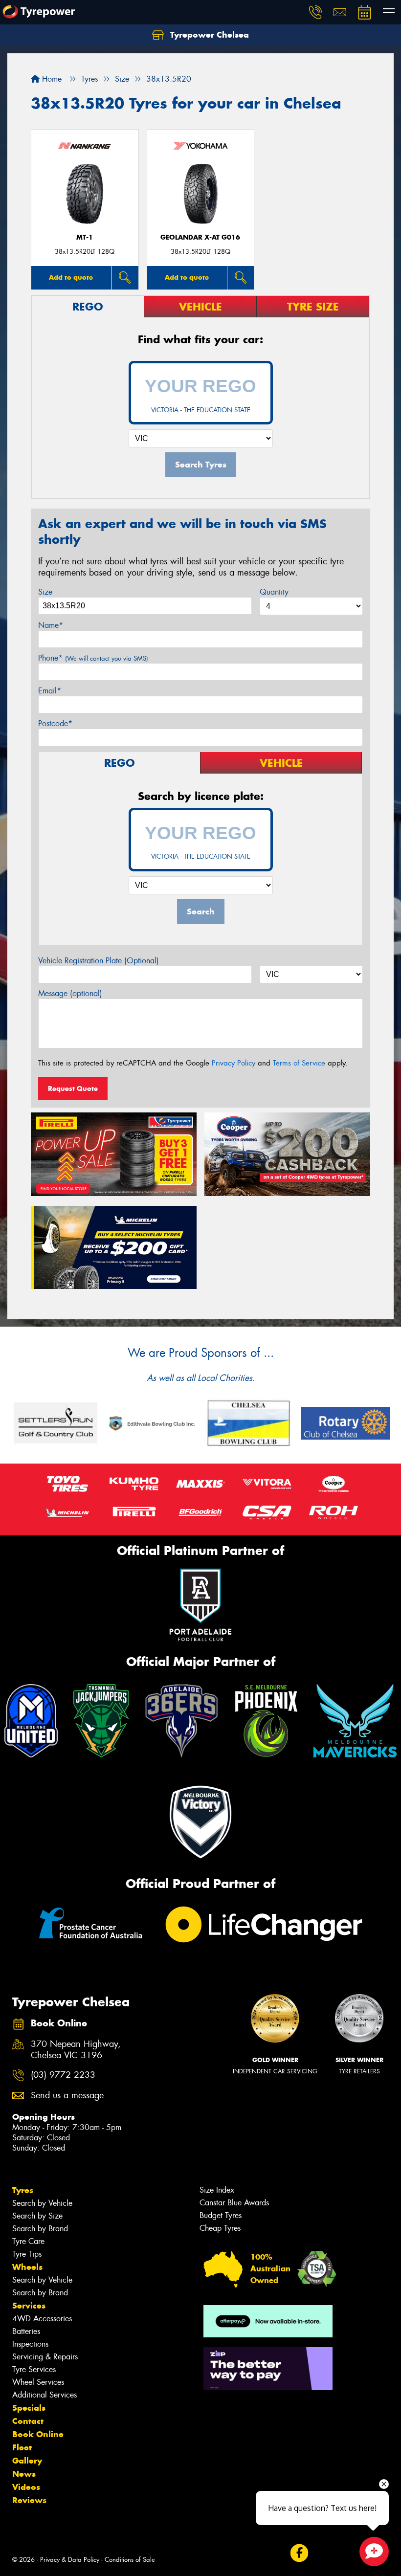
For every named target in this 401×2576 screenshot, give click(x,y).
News (24, 2474)
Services (29, 2306)
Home (51, 79)
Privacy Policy (234, 1063)
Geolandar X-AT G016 (200, 237)
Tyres (23, 2190)
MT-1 (85, 237)
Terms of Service (299, 1063)
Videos (26, 2487)
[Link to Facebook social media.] (299, 2553)
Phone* (93, 658)
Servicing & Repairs (45, 2357)
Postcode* (55, 723)
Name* (51, 625)
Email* (50, 691)
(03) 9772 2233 (63, 2075)
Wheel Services (38, 2382)
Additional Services (45, 2395)
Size (45, 592)
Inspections (30, 2344)
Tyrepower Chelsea (208, 35)
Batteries (26, 2331)
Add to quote (71, 277)
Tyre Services (34, 2369)
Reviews (29, 2500)
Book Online (38, 2434)
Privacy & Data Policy (70, 2560)
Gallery (27, 2461)
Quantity (274, 592)
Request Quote (73, 1088)
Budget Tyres (221, 2215)
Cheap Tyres (220, 2228)
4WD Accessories (42, 2319)
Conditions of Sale (130, 2560)
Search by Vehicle (42, 2203)
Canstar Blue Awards (234, 2203)
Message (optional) (70, 993)
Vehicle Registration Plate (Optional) (99, 961)
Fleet (22, 2447)
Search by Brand (40, 2229)
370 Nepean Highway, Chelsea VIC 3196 (76, 2050)
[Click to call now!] (315, 12)
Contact (28, 2421)
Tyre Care (28, 2241)
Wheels (27, 2267)
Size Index (217, 2190)
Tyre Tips (27, 2254)
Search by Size (37, 2216)
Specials (29, 2408)
